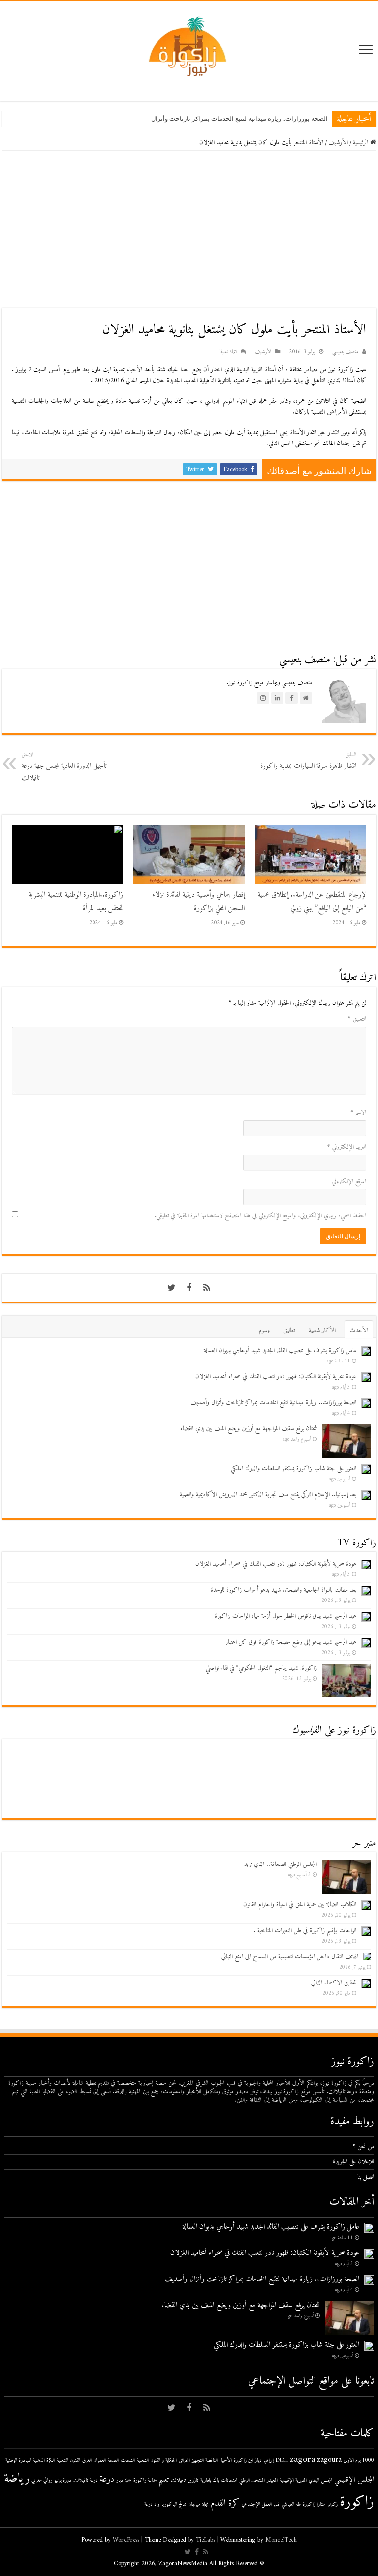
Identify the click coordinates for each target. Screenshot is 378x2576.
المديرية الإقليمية (293, 2480)
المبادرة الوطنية (18, 2461)
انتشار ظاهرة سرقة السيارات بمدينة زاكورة (308, 761)
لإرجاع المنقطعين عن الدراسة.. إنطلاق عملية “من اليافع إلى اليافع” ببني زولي (312, 902)
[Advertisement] (189, 230)
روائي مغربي (42, 2480)
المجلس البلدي (320, 2480)
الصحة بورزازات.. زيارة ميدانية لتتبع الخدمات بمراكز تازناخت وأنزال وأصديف (228, 119)
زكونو (333, 2504)
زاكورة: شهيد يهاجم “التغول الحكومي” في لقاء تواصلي (261, 1668)
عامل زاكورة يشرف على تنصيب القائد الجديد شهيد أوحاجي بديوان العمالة (280, 1350)
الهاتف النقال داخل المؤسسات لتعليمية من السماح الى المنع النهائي (290, 1957)
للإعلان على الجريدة (353, 2162)
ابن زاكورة (243, 2461)
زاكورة (357, 2502)
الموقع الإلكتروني (349, 1181)
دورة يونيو (63, 2480)
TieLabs (205, 2540)
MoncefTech (281, 2540)
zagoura (329, 2460)
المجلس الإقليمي (354, 2480)
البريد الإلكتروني (347, 1147)
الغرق (87, 2461)
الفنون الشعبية (68, 2461)
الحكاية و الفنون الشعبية (157, 2461)
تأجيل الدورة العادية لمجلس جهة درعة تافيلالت (64, 767)
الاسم (358, 1112)
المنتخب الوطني (252, 2480)
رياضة (17, 2479)
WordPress (126, 2540)
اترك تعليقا (228, 352)
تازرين (193, 2480)
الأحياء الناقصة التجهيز (212, 2461)
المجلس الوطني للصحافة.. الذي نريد (281, 1864)
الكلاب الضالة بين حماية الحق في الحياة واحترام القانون (300, 1905)
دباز (120, 2480)
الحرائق (184, 2461)
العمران (100, 2461)
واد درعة (152, 2504)
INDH (282, 2461)
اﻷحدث (359, 1330)
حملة (128, 2480)
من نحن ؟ (363, 2147)
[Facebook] (189, 1288)
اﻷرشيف (338, 142)
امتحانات (229, 2480)
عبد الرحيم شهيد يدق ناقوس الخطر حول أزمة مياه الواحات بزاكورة (285, 1616)
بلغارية (206, 2480)
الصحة (113, 2461)
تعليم (164, 2480)
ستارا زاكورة (314, 2504)
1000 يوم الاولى (359, 2461)
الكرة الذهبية (44, 2461)
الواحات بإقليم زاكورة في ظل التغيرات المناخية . (305, 1931)
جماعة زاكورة (145, 2480)
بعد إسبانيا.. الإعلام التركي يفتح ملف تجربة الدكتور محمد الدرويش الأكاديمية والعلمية (268, 1495)
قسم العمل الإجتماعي (261, 2504)
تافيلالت (178, 2480)
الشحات (128, 2461)
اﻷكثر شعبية (322, 1330)
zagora (302, 2460)
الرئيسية (362, 142)
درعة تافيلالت (86, 2480)
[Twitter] (171, 1288)
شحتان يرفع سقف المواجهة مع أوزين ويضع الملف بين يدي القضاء (249, 1429)
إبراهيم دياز (264, 2461)
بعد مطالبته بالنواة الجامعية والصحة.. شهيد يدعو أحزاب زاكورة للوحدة (283, 1590)
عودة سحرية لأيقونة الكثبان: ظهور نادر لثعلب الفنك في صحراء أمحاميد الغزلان (276, 1377)
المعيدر (272, 2480)
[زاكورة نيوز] (189, 46)
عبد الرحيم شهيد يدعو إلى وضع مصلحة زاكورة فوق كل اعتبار (291, 1642)
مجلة (205, 2504)
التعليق (357, 1019)
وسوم (264, 1330)
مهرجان (194, 2504)
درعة (107, 2479)
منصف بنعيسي (345, 352)
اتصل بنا (366, 2177)
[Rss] (207, 1288)
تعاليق (289, 1330)
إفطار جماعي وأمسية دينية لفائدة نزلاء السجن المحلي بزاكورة (198, 902)
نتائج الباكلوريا (174, 2504)
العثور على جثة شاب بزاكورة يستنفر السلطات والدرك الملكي (294, 1468)
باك (216, 2480)
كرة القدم (225, 2503)
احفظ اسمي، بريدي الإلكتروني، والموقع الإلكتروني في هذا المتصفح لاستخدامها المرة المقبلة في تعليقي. (260, 1216)
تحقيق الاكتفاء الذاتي (334, 1983)
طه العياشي (291, 2504)
